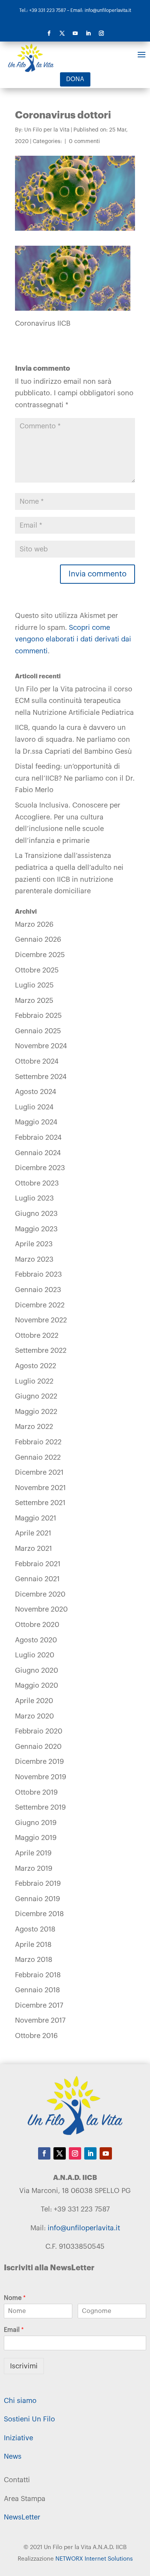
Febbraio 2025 (38, 1016)
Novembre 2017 (40, 2020)
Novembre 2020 (41, 1609)
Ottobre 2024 (37, 1061)
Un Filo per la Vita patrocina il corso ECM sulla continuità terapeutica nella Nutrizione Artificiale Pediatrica (74, 701)
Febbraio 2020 (39, 1731)
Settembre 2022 (41, 1350)
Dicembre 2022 (40, 1305)
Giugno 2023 (36, 1214)
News (13, 2456)
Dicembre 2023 (40, 1168)
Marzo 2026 (34, 924)
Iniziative (18, 2438)
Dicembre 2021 (39, 1472)
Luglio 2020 (35, 1655)
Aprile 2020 (34, 1701)
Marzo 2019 (34, 1868)
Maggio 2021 (36, 1518)
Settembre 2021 (40, 1503)
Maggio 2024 (36, 1122)
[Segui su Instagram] (101, 33)
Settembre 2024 (41, 1077)
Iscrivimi (24, 2366)
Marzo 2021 (33, 1549)
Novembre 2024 (41, 1046)
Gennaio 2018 (37, 1990)
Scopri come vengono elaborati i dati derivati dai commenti (73, 639)
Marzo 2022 (34, 1427)
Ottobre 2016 (36, 2036)
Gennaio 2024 (38, 1153)
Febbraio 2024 (38, 1137)
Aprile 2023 (34, 1244)
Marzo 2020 (34, 1716)
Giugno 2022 (36, 1396)
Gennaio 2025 (38, 1031)
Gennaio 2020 (38, 1747)
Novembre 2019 (41, 1777)
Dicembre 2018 (39, 1914)
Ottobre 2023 (37, 1183)
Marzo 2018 (34, 1960)
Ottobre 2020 (37, 1625)
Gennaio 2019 (37, 1899)
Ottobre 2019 (36, 1792)
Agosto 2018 (35, 1929)
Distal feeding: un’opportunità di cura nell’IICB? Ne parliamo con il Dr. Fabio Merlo (75, 778)
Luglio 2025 (34, 985)
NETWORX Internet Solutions (94, 2559)
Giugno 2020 (37, 1670)
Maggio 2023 (36, 1229)
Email (14, 2330)
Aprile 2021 (33, 1533)
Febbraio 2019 (38, 1883)
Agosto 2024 (36, 1092)
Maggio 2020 (37, 1685)
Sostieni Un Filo (29, 2419)
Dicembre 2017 (39, 2005)
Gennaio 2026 (38, 939)
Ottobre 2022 (37, 1335)
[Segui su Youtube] (75, 33)
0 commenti (84, 142)
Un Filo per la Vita (47, 130)
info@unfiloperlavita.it (84, 2228)
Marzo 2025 (34, 1001)
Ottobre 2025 (37, 970)
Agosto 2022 (36, 1366)
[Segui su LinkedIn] (88, 33)
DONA (75, 79)
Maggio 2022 (36, 1412)
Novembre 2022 (41, 1320)
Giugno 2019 (36, 1823)
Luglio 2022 (34, 1381)
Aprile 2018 (33, 1945)
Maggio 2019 (36, 1838)
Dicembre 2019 (39, 1762)
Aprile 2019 (33, 1853)
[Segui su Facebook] (49, 33)
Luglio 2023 (34, 1198)
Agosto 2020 (36, 1640)
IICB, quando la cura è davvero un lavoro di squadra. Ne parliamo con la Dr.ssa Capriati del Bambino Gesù (73, 739)
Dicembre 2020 (40, 1594)
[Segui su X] (62, 33)
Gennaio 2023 (38, 1290)
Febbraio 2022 (38, 1442)
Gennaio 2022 (38, 1457)
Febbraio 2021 (38, 1564)
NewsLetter (22, 2517)
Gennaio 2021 (37, 1579)
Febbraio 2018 (38, 1975)
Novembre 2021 (40, 1488)
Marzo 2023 (34, 1259)
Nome (15, 2298)
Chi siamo (20, 2401)
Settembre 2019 (40, 1807)
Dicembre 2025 (40, 955)
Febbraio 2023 (38, 1274)
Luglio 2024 (34, 1107)
